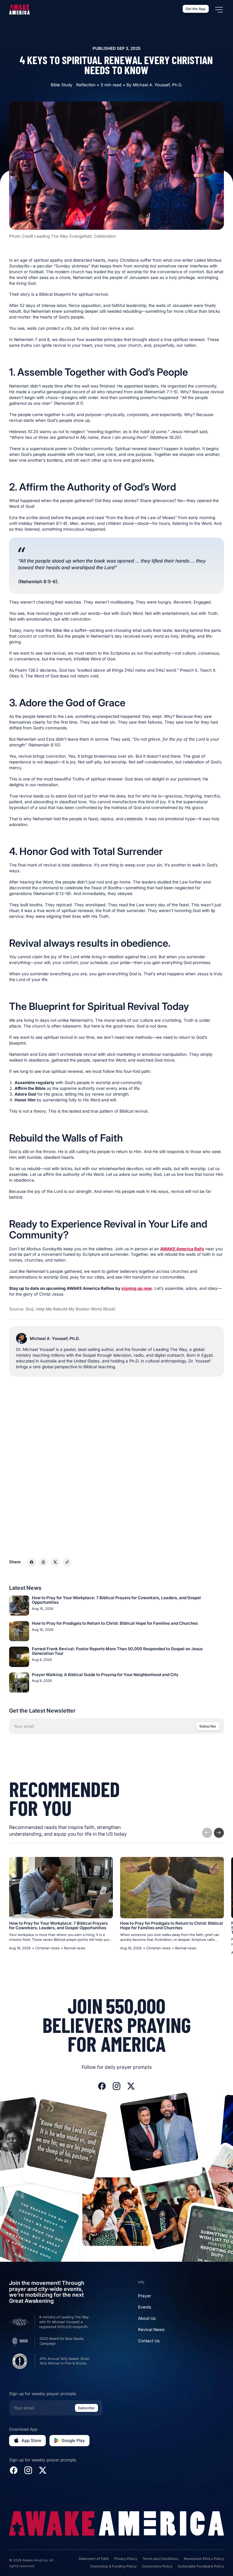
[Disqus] (116, 1462)
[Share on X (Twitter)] (55, 1562)
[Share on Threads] (43, 1562)
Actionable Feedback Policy (201, 2566)
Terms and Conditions (160, 2559)
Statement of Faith (94, 2559)
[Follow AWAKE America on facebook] (102, 2086)
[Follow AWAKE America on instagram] (116, 2086)
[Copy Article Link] (67, 1562)
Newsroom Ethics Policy (204, 2559)
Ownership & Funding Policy (113, 2566)
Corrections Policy (157, 2566)
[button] (219, 10)
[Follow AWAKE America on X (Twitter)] (131, 2086)
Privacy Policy (126, 2559)
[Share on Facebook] (32, 1562)
